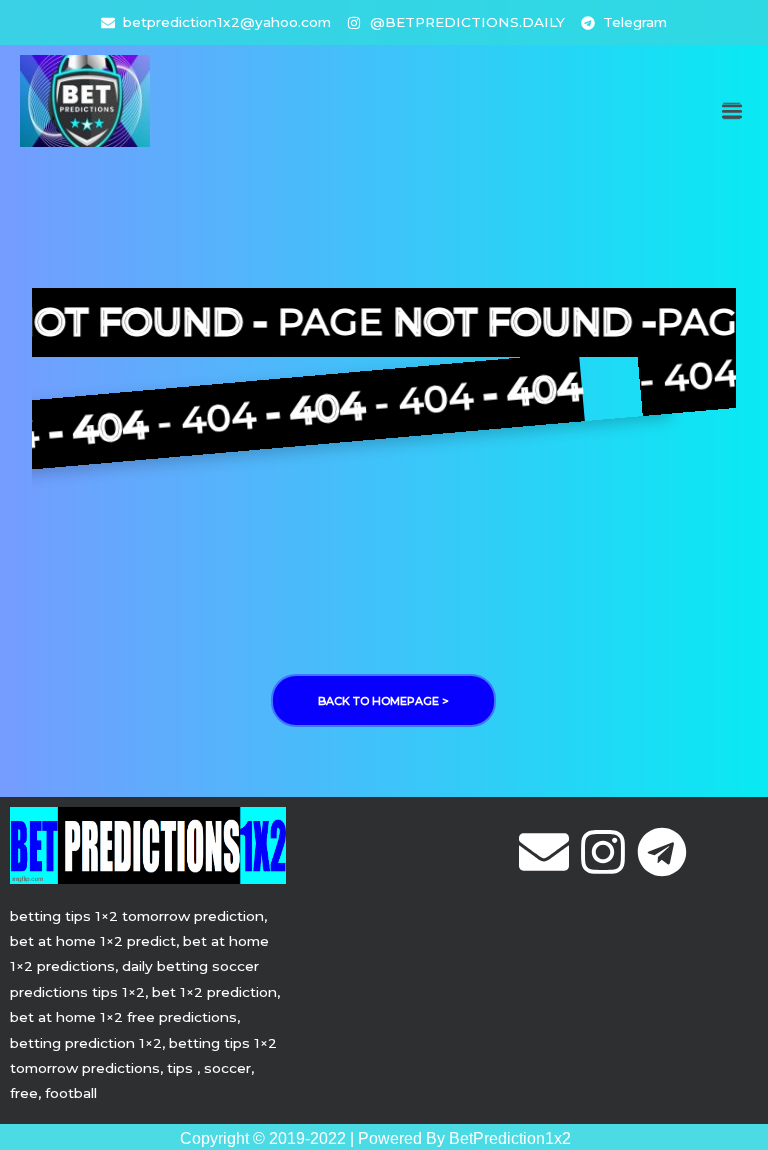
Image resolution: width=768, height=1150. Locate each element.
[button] (731, 111)
